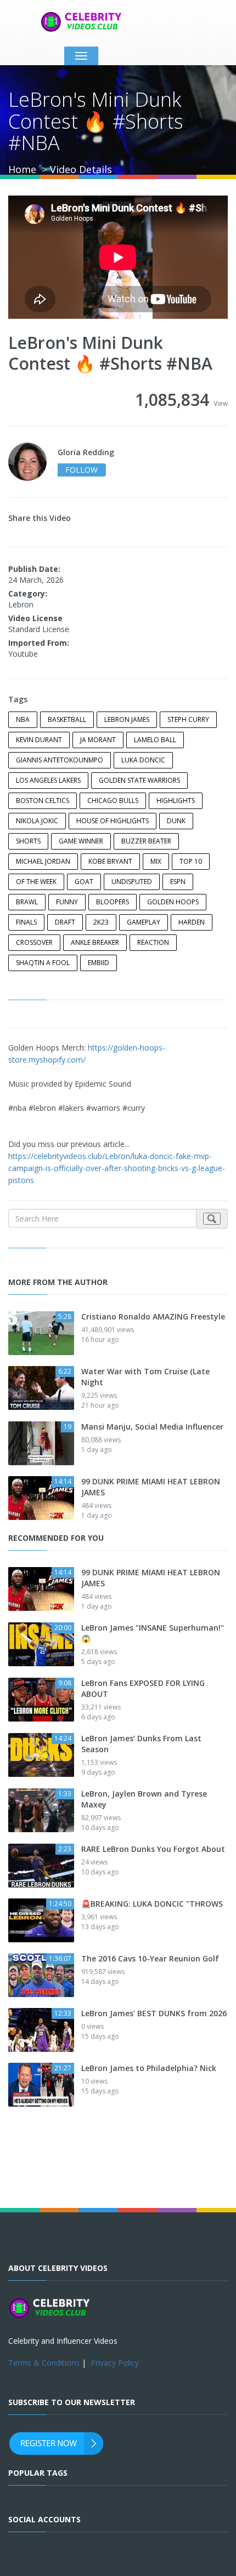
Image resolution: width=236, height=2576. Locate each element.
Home (22, 169)
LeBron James (127, 719)
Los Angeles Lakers (48, 780)
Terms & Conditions (44, 2363)
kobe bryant (110, 861)
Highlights (176, 801)
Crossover (34, 942)
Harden (192, 922)
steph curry (188, 719)
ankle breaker (95, 942)
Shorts (28, 841)
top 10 (191, 861)
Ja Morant (98, 740)
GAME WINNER (81, 841)
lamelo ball (155, 740)
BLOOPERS (113, 902)
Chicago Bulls (113, 801)
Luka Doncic (143, 760)
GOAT (84, 882)
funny (67, 902)
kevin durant (39, 740)
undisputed (132, 882)
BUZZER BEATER (146, 841)
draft (65, 922)
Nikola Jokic (37, 821)
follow (82, 470)
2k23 (101, 922)
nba (23, 719)
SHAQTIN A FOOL (43, 963)
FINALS (26, 922)
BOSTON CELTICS (43, 801)
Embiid (99, 963)
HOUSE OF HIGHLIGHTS (113, 821)
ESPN (178, 882)
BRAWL (27, 902)
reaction (153, 942)
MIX (156, 861)
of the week (36, 882)
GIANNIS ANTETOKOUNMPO (60, 760)
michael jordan (43, 861)
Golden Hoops (173, 902)
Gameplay (144, 922)
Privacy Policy (115, 2363)
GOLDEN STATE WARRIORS (139, 780)
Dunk (176, 821)
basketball (67, 719)
